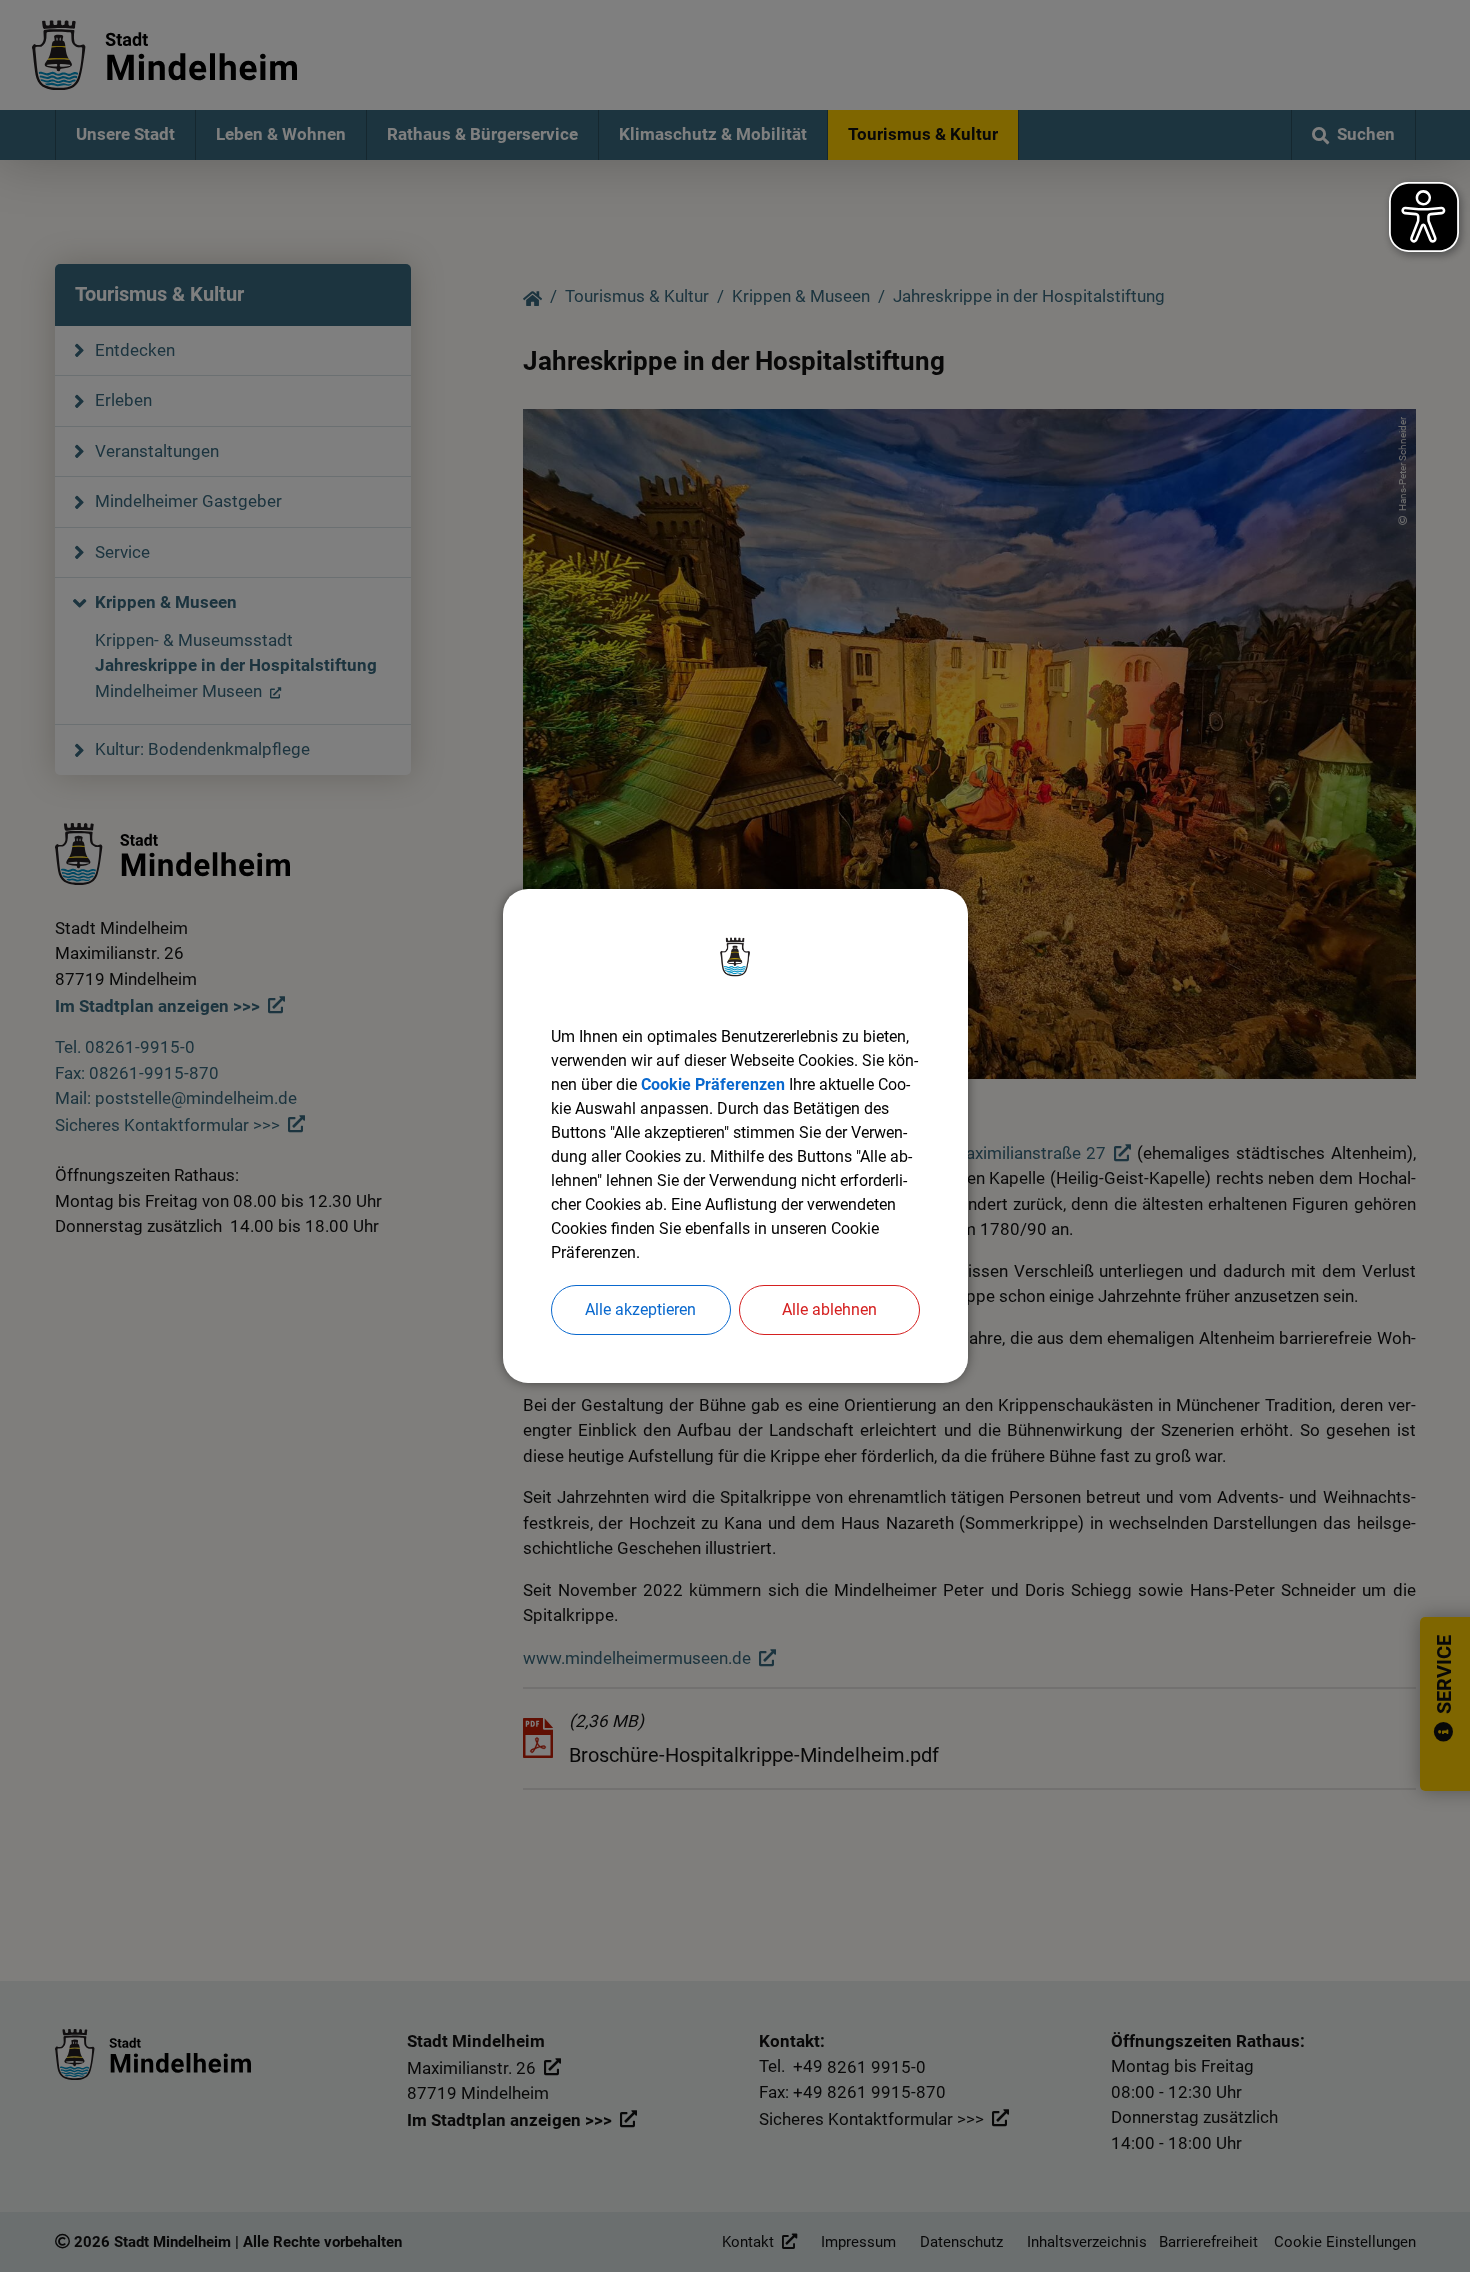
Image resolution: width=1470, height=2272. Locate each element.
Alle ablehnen (829, 1309)
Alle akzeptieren (640, 1309)
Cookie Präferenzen (713, 1084)
